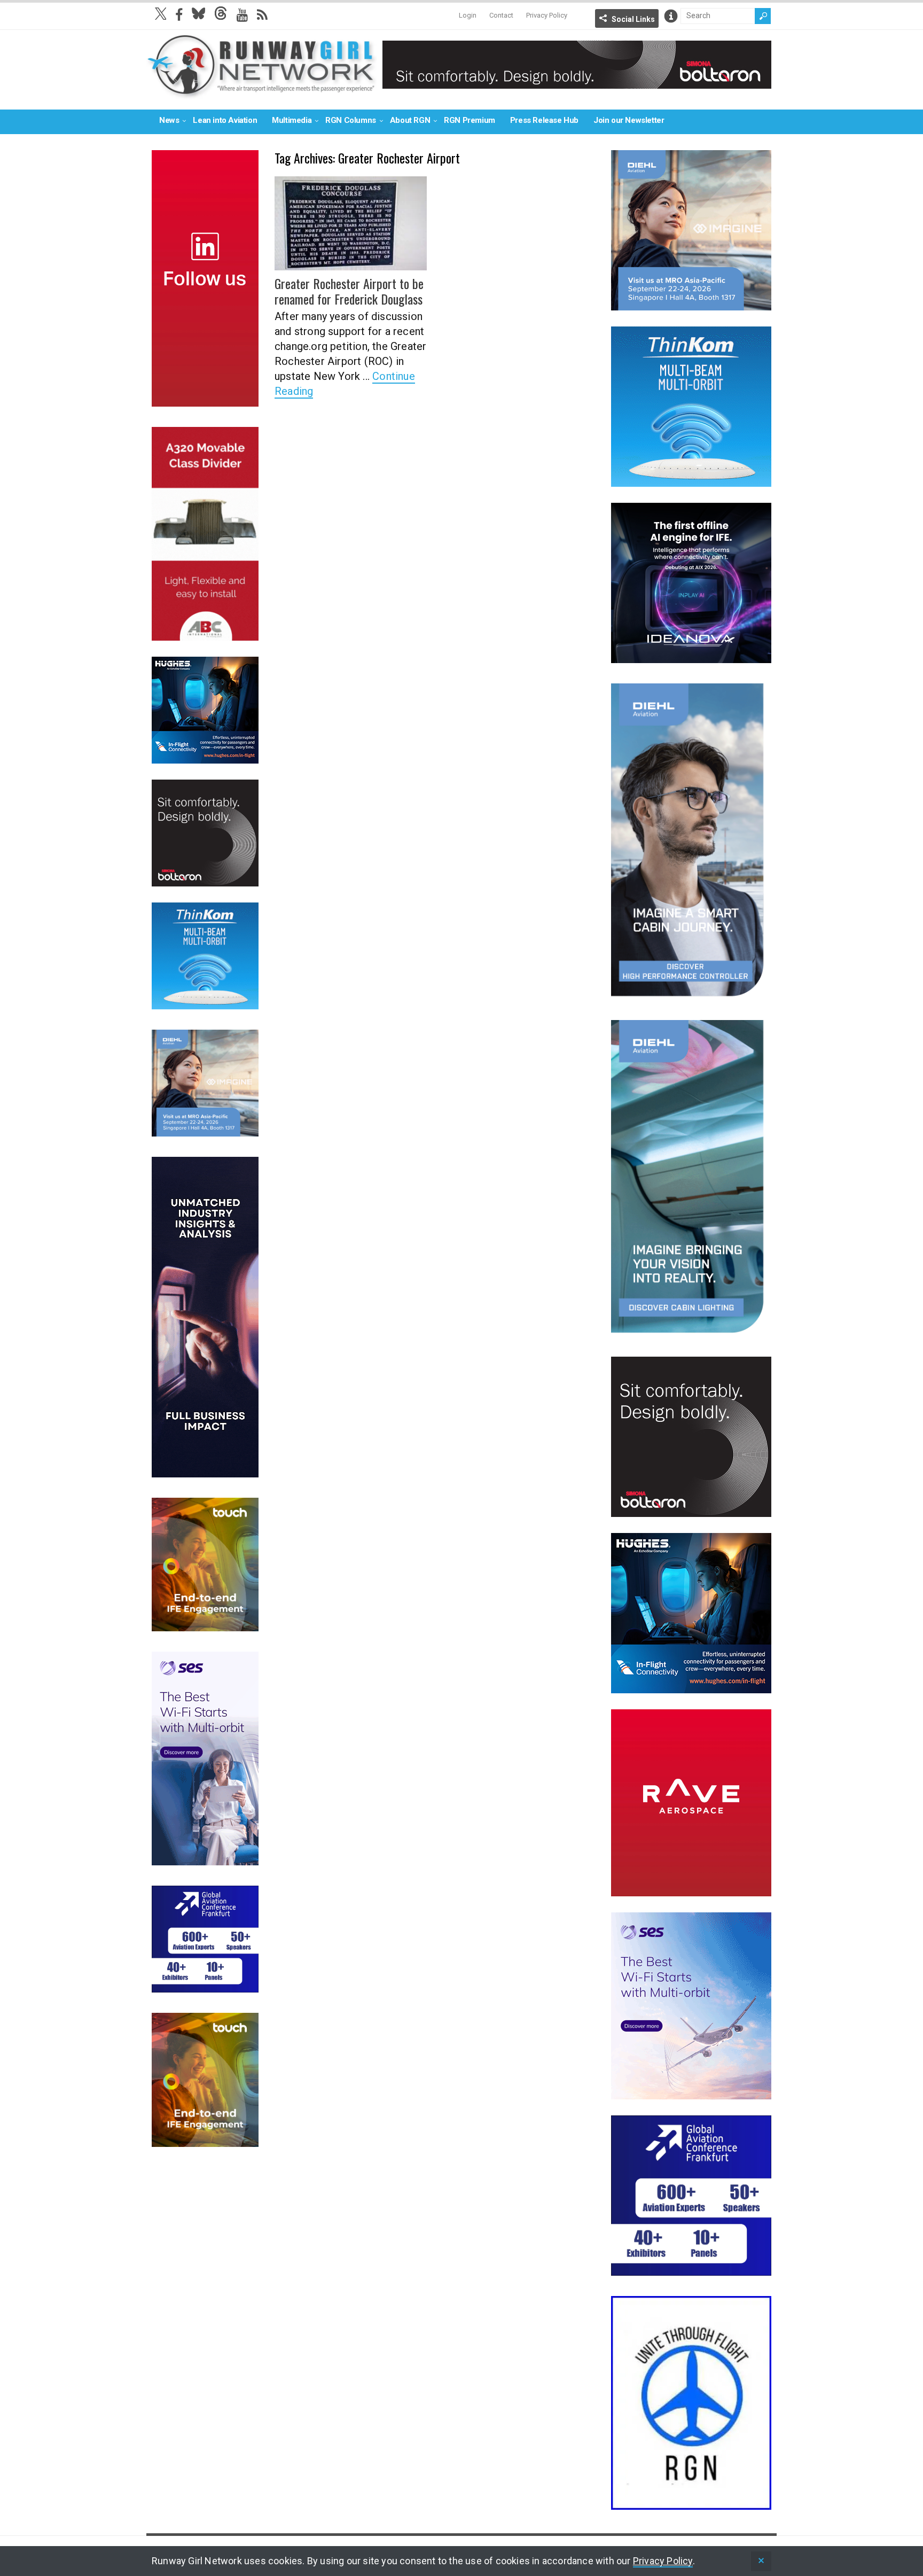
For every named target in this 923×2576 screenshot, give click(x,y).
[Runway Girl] (262, 93)
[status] (761, 2561)
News (169, 120)
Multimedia (292, 120)
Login (468, 15)
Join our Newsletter (629, 120)
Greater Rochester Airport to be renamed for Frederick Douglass (349, 291)
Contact (501, 15)
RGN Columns (351, 120)
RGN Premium (470, 120)
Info (671, 16)
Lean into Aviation (225, 120)
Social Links (633, 19)
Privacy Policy (547, 15)
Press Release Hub (544, 120)
